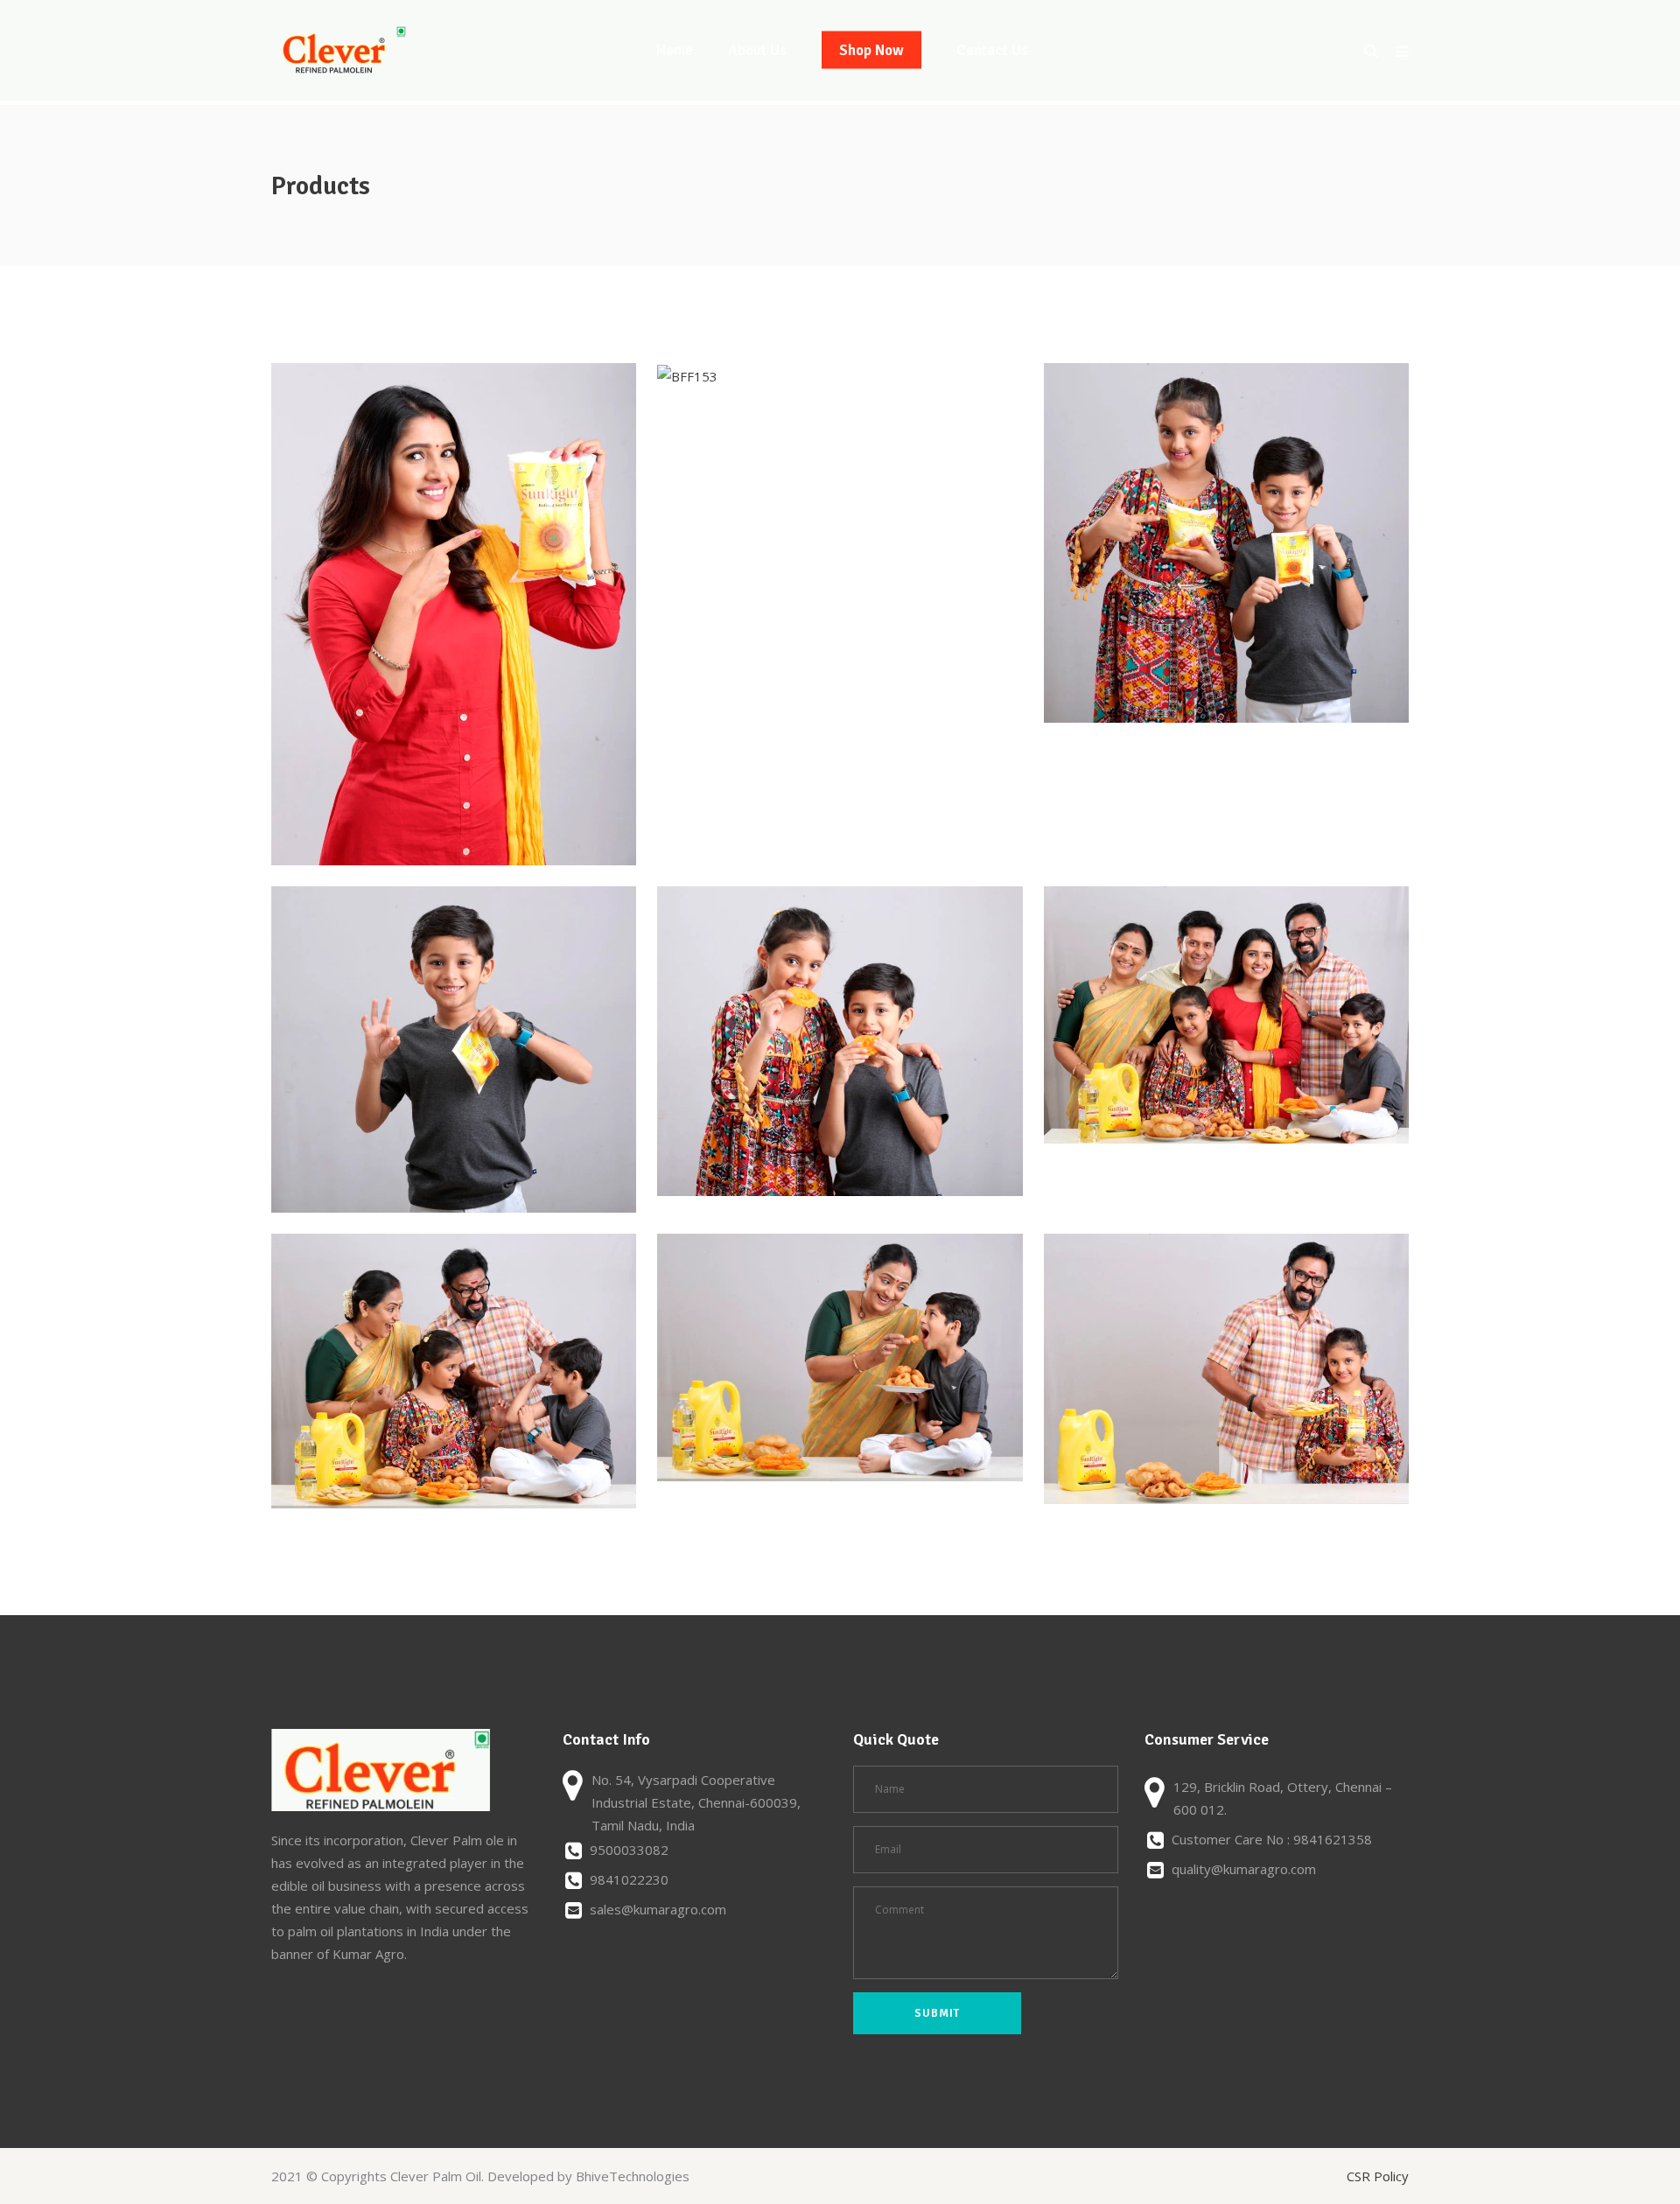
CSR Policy (1378, 2176)
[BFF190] (454, 1049)
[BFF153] (687, 376)
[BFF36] (454, 614)
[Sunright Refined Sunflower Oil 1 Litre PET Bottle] (840, 1041)
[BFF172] (1226, 543)
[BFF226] (840, 1358)
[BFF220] (454, 1371)
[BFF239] (1226, 1369)
